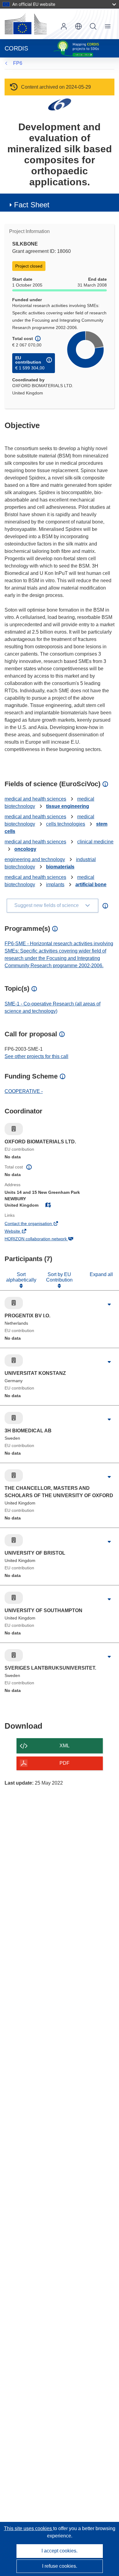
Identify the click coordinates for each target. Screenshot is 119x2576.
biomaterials (60, 867)
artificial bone (91, 885)
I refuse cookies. (60, 2566)
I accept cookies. (60, 2551)
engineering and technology (35, 859)
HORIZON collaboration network (44, 1239)
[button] (78, 26)
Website (21, 1232)
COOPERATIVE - (24, 1091)
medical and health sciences (35, 799)
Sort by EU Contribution (59, 1277)
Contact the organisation (37, 1224)
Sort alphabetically (21, 1277)
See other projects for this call (36, 1056)
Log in (64, 26)
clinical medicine (95, 842)
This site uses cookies (29, 2528)
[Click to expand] (109, 1305)
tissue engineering (68, 806)
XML (65, 1746)
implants (55, 885)
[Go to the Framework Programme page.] (60, 104)
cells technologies (66, 824)
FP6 (18, 63)
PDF (65, 1763)
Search (93, 26)
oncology (25, 849)
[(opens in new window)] (26, 24)
